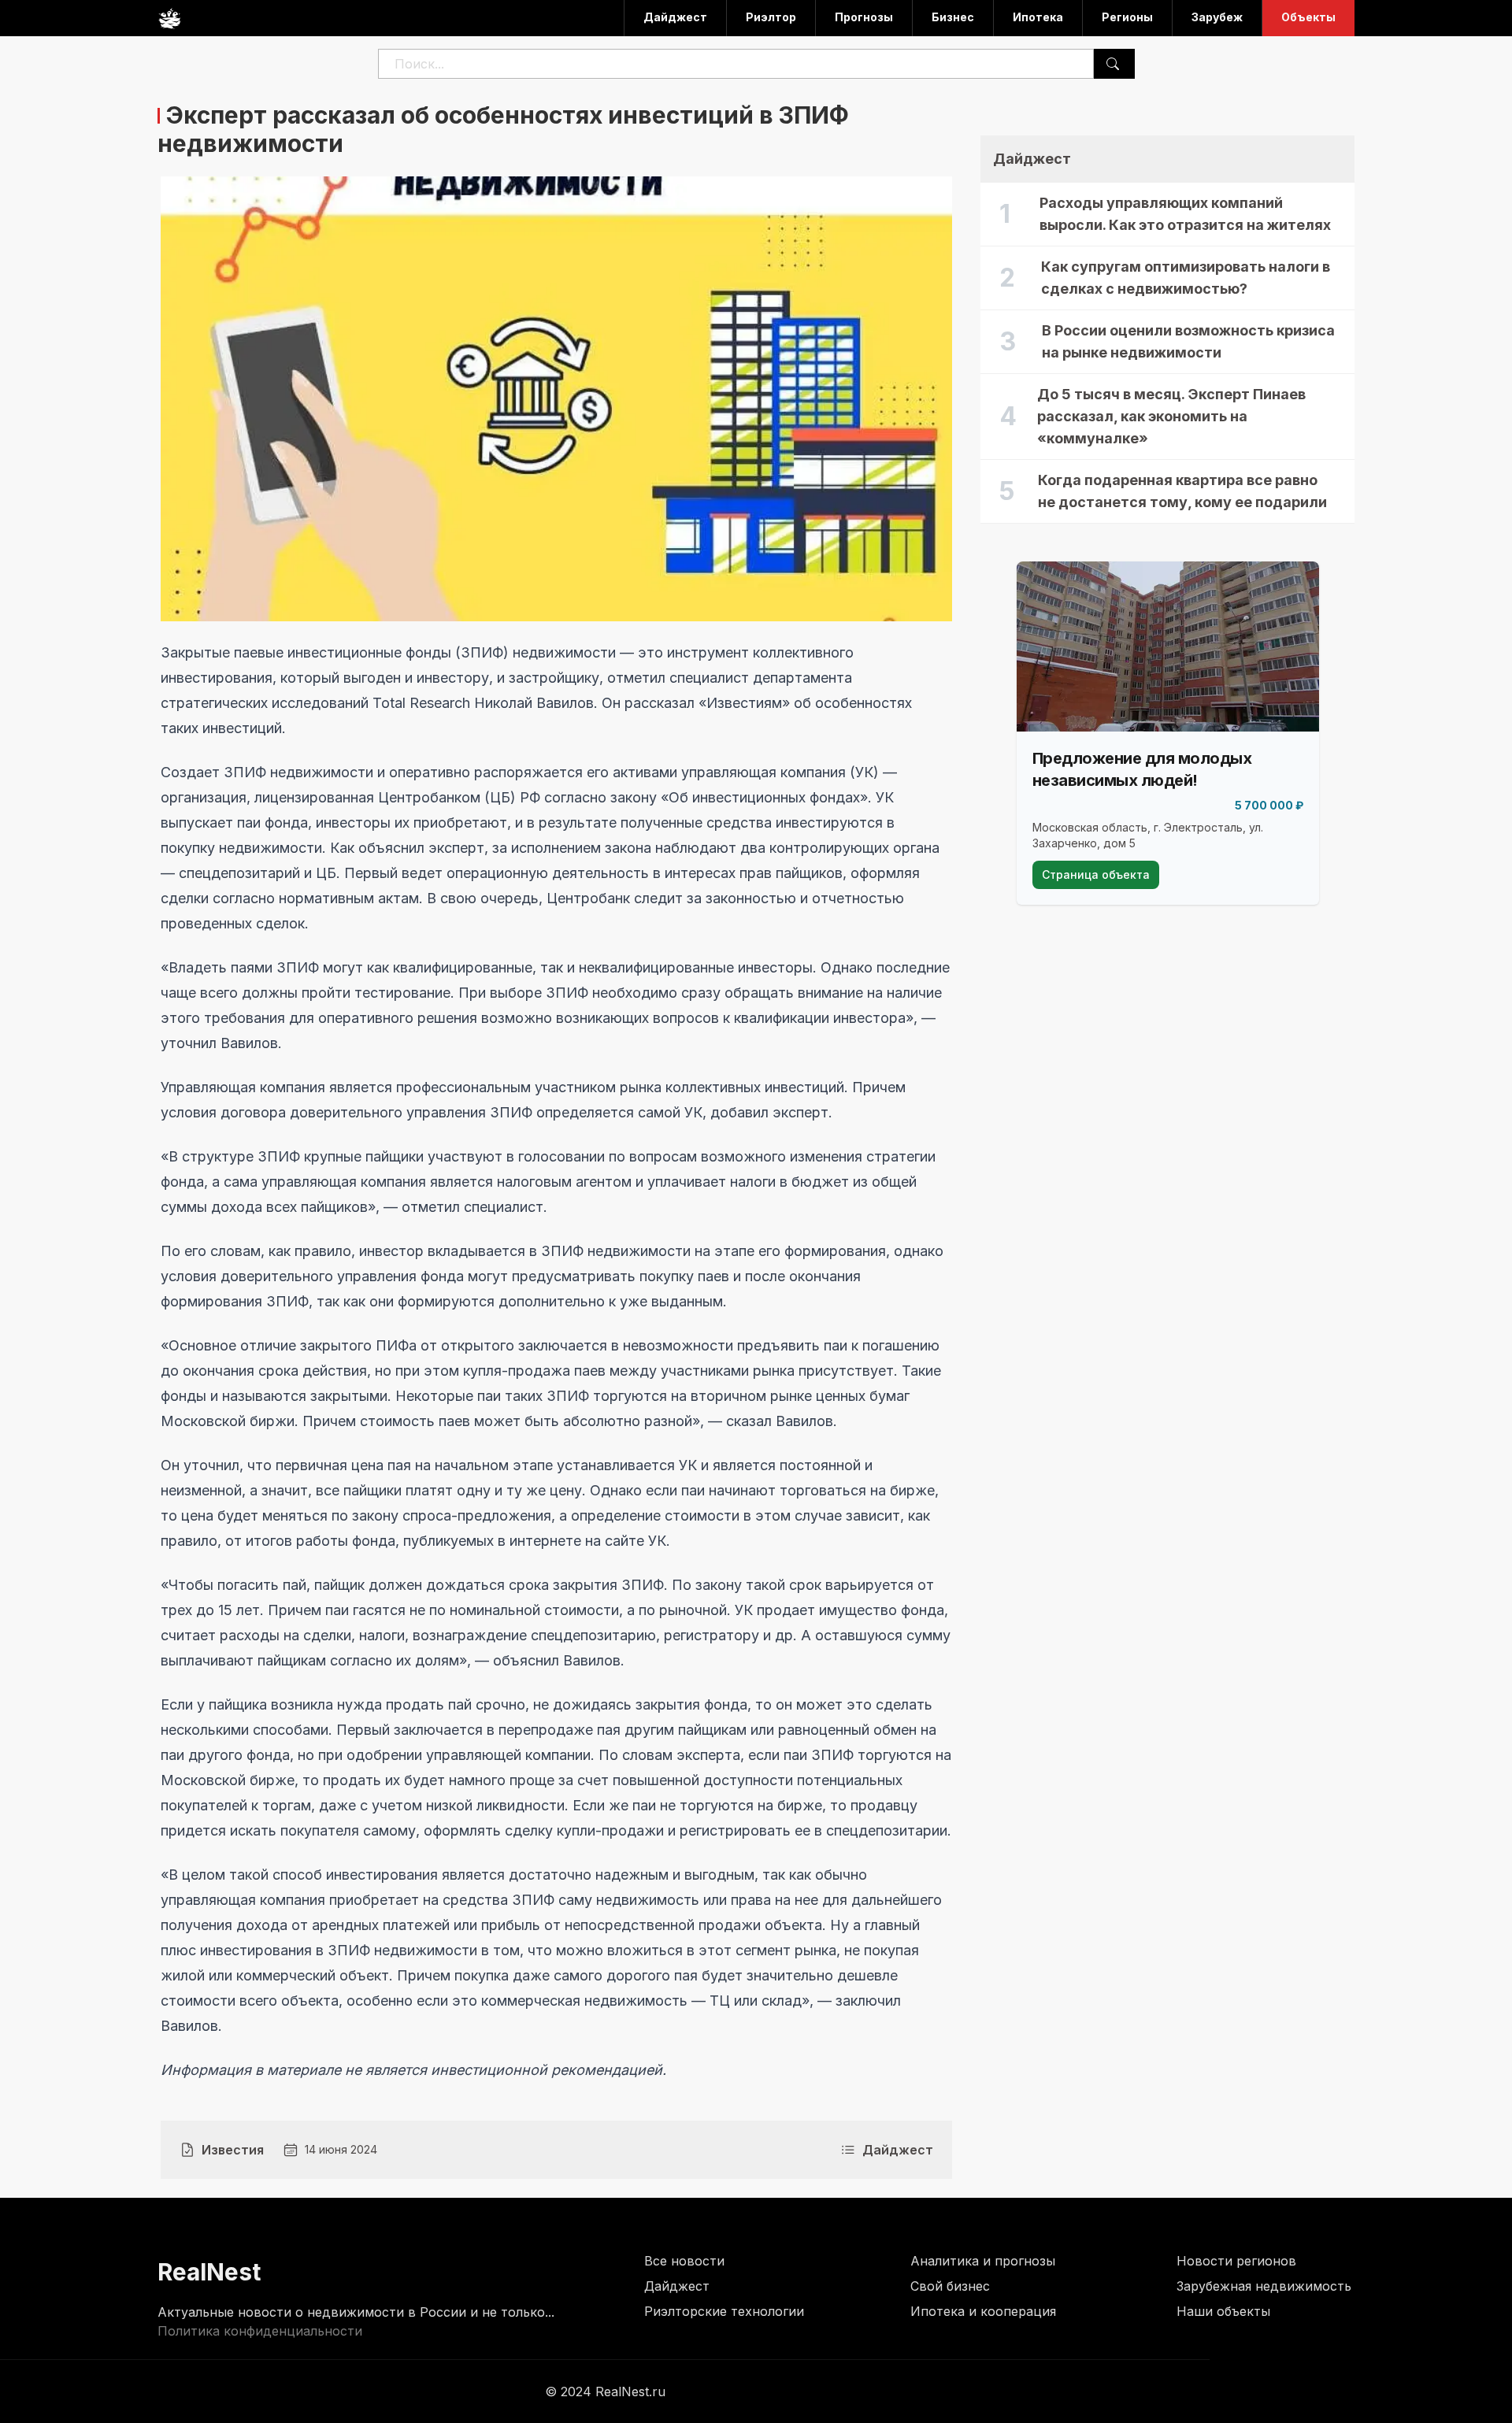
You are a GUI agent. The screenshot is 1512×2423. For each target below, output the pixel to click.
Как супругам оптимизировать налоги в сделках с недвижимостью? (1186, 278)
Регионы (1127, 17)
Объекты (1308, 17)
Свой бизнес (950, 2286)
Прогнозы (864, 17)
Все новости (684, 2261)
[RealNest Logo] (169, 18)
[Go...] (1113, 64)
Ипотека (1038, 17)
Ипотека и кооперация (983, 2311)
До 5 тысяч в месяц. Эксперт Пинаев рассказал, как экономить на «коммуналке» (1171, 416)
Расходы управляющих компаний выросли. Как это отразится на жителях (1185, 214)
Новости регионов (1236, 2261)
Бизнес (953, 17)
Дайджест (675, 17)
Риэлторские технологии (724, 2311)
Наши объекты (1223, 2311)
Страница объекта (1096, 874)
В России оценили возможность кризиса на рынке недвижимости (1188, 341)
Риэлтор (771, 17)
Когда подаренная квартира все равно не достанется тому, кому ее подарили (1182, 491)
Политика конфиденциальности (260, 2331)
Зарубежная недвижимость (1264, 2286)
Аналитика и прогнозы (983, 2261)
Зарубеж (1217, 17)
